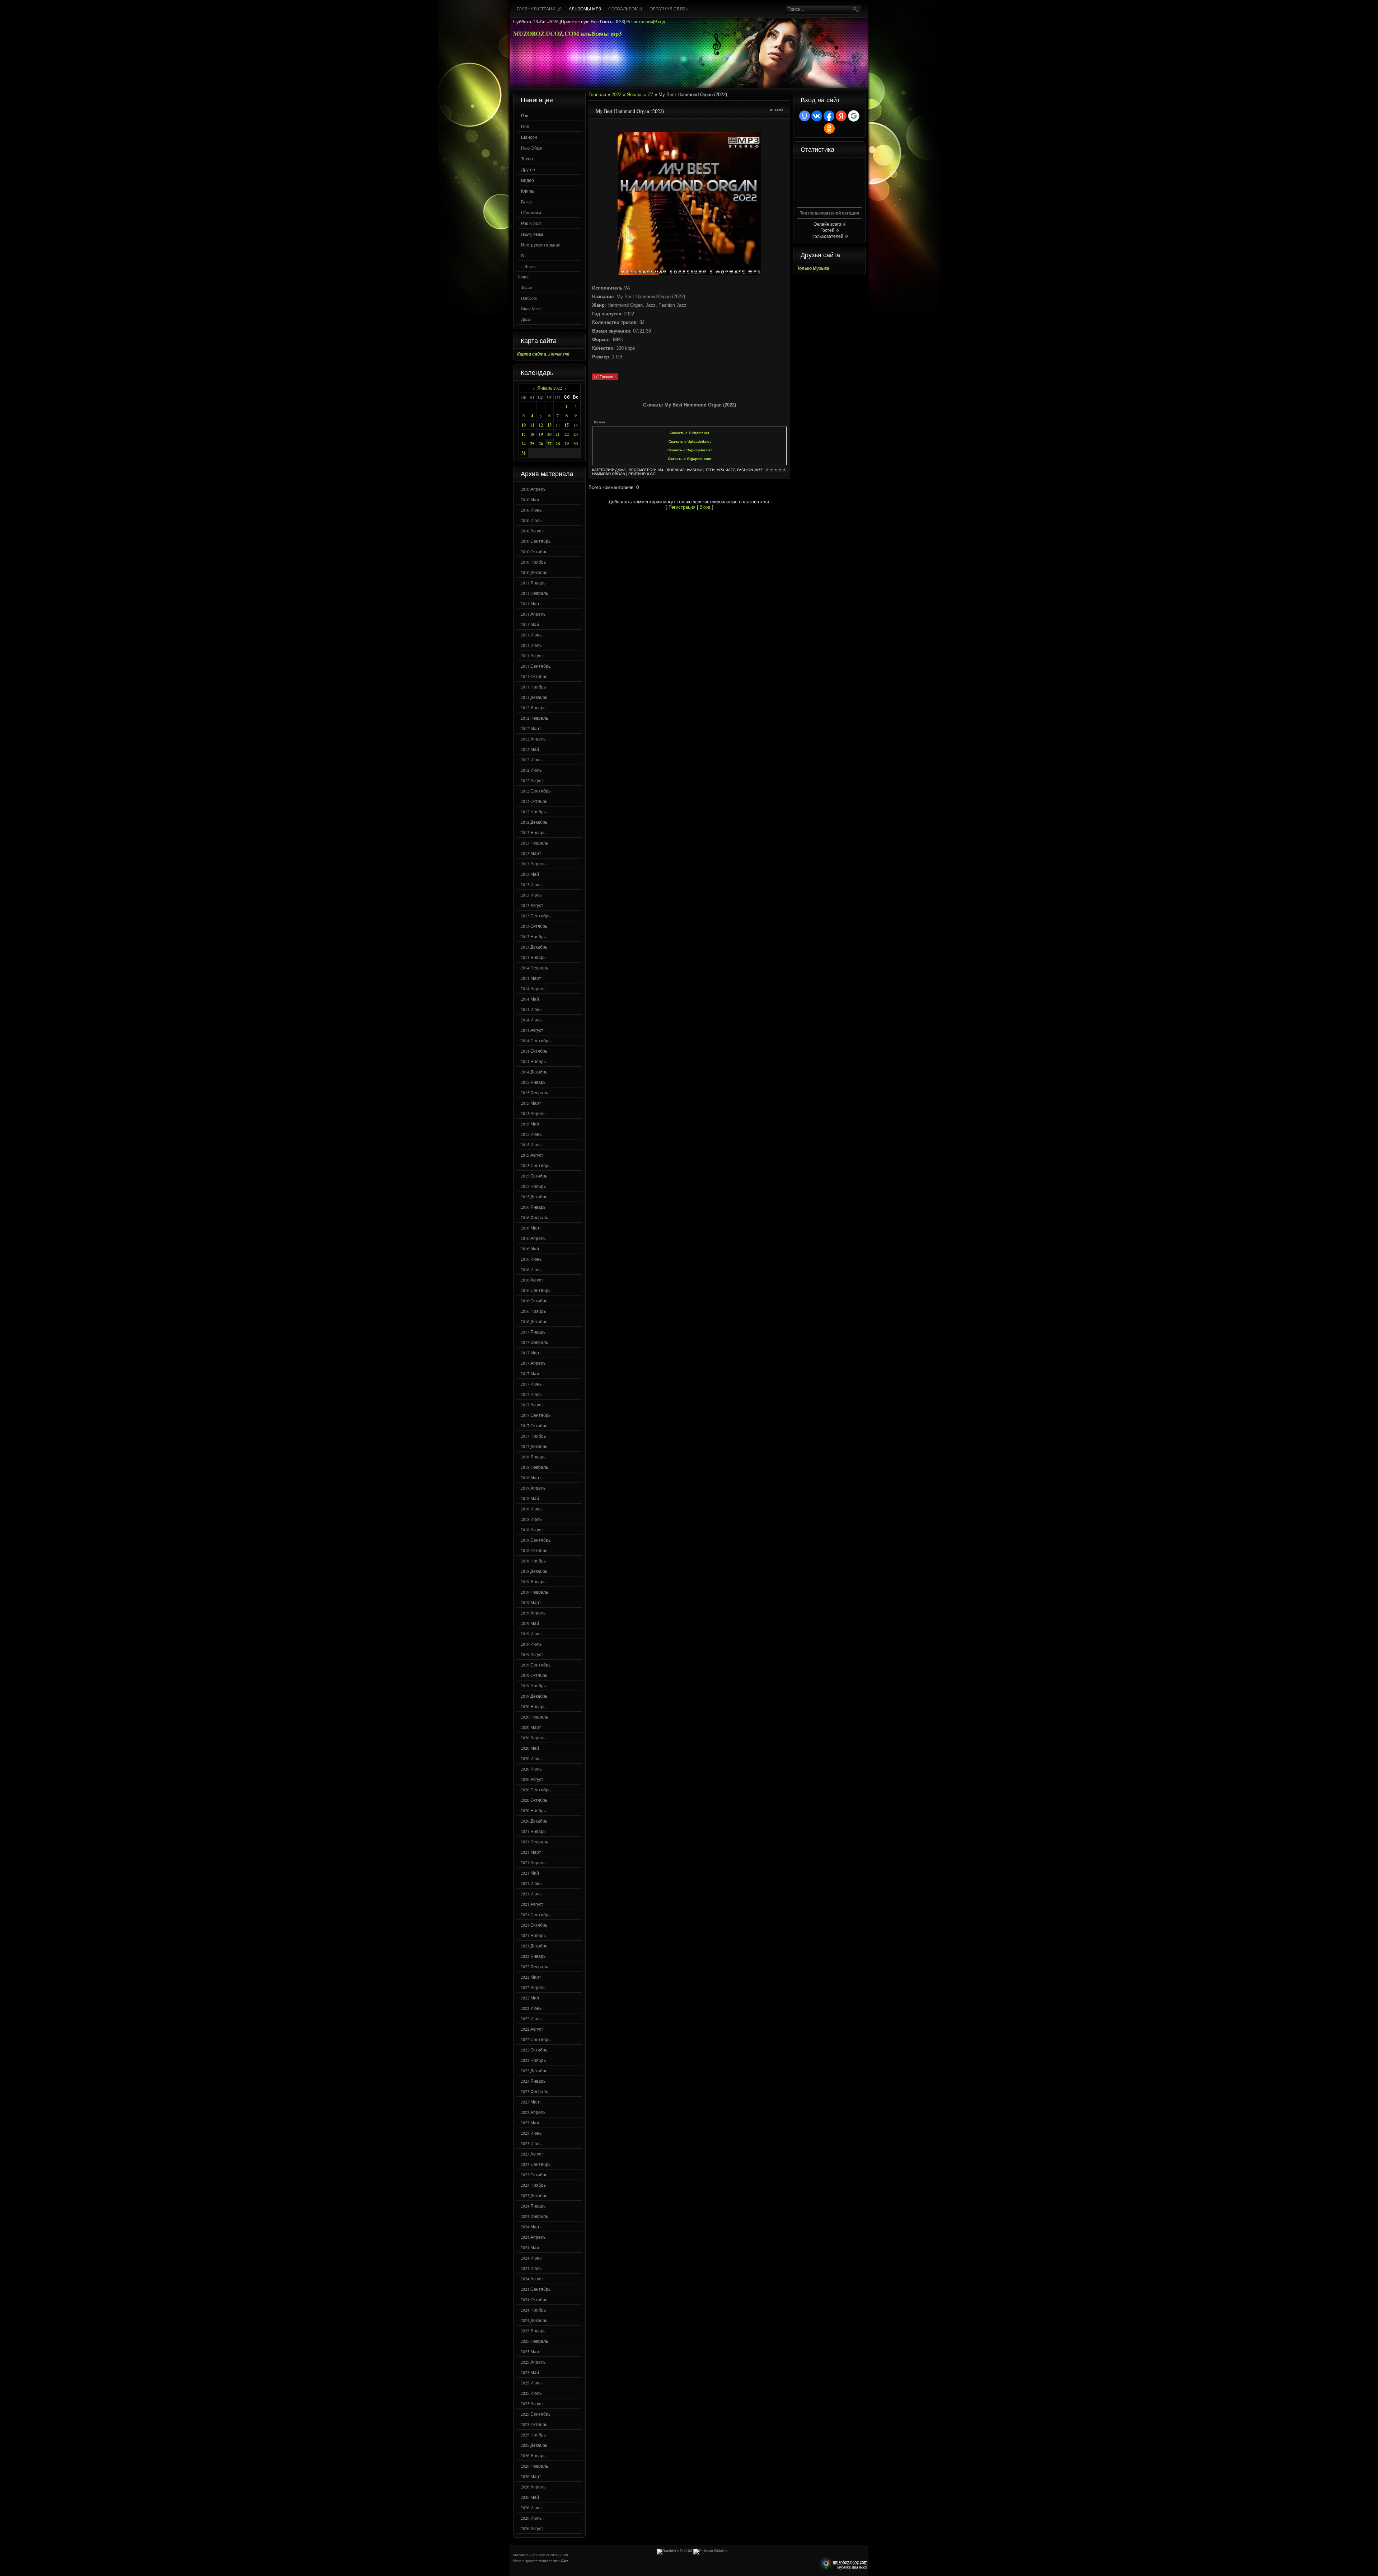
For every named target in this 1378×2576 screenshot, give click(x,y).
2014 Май (530, 999)
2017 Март (531, 1353)
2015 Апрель (533, 1113)
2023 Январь (533, 2081)
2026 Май (530, 2497)
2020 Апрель (533, 1738)
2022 (617, 95)
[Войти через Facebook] (829, 116)
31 (524, 453)
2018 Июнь (531, 1509)
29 (567, 444)
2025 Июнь (531, 2383)
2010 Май (530, 499)
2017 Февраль (534, 1342)
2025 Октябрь (534, 2424)
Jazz (731, 470)
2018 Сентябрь (536, 1540)
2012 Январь (533, 708)
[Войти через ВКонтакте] (817, 116)
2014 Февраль (534, 968)
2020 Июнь (531, 1758)
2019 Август (532, 1654)
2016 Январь (533, 1207)
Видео (528, 180)
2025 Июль (531, 2393)
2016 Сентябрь (536, 1290)
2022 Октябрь (534, 2050)
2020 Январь (533, 1706)
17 (524, 434)
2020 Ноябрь (533, 1810)
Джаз (526, 319)
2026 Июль (531, 2518)
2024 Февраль (534, 2216)
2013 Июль (531, 895)
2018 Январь (533, 1457)
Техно (527, 159)
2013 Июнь (531, 884)
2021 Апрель (533, 1862)
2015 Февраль (534, 1092)
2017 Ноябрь (533, 1436)
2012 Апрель (533, 739)
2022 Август (532, 2029)
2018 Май (530, 1498)
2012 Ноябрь (533, 812)
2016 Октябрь (534, 1301)
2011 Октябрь (534, 676)
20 (549, 434)
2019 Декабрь (534, 1696)
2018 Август (532, 1529)
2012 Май (530, 749)
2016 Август (532, 1280)
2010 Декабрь (534, 572)
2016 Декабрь (534, 1321)
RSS (620, 22)
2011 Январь (533, 583)
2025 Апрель (533, 2362)
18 (532, 434)
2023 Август (532, 2154)
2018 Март (531, 1477)
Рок (524, 116)
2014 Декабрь (534, 1072)
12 (541, 425)
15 (567, 425)
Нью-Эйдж (532, 148)
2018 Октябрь (534, 1550)
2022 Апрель (533, 1987)
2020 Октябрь (534, 1800)
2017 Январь (533, 1332)
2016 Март (531, 1228)
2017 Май (530, 1373)
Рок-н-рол (531, 223)
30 (576, 444)
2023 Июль (531, 2143)
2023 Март (531, 2102)
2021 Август (532, 1904)
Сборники (531, 212)
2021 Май (530, 1873)
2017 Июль (531, 1394)
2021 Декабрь (534, 1946)
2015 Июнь (531, 1134)
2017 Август (532, 1405)
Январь (635, 95)
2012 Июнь (531, 760)
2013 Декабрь (534, 947)
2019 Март (531, 1602)
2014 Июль (531, 1020)
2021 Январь (533, 1831)
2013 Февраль (534, 843)
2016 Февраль (534, 1217)
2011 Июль (531, 645)
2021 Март (531, 1852)
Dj (523, 255)
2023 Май (530, 2123)
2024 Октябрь (534, 2299)
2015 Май (530, 1124)
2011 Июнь (531, 635)
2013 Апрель (533, 864)
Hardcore (529, 298)
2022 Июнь (531, 2008)
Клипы (528, 191)
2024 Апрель (533, 2237)
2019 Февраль (534, 1592)
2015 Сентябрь (536, 1165)
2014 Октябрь (534, 1051)
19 (541, 434)
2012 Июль (531, 770)
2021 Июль (531, 1894)
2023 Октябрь (534, 2175)
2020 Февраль (534, 1717)
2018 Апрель (533, 1488)
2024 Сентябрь (536, 2289)
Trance (527, 287)
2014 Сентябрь (536, 1040)
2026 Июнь (531, 2507)
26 (541, 444)
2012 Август (532, 780)
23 (576, 434)
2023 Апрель (533, 2112)
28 (558, 444)
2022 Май (530, 1998)
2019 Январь (533, 1581)
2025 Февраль (534, 2341)
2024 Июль (531, 2268)
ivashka (695, 470)
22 (567, 434)
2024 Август (532, 2279)
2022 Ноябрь (533, 2060)
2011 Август (532, 655)
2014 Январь (533, 957)
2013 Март (531, 853)
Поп (525, 126)
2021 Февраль (534, 1842)
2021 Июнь (531, 1883)
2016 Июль (531, 1269)
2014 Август (532, 1030)
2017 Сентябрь (536, 1415)
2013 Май (530, 874)
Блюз (526, 202)
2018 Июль (531, 1519)
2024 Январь (533, 2206)
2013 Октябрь (534, 926)
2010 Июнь (531, 510)
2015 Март (531, 1103)
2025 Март (531, 2351)
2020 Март (531, 1727)
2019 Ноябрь (533, 1686)
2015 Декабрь (534, 1197)
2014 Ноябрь (533, 1061)
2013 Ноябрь (533, 936)
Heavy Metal (532, 234)
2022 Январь (533, 1956)
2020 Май (530, 1748)
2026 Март (531, 2476)
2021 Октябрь (534, 1925)
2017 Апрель (533, 1363)
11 (532, 425)
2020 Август (532, 1779)
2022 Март (531, 1977)
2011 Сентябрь (536, 666)
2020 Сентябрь (536, 1790)
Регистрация (640, 22)
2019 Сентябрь (536, 1665)
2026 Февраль (534, 2466)
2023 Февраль (534, 2091)
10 (524, 425)
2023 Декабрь (534, 2195)
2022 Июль (531, 2018)
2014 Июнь (531, 1009)
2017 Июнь (531, 1384)
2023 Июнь (531, 2133)
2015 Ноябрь (533, 1186)
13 (549, 425)
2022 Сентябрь (536, 2039)
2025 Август (532, 2403)
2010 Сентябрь (536, 541)
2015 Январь (533, 1082)
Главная (597, 95)
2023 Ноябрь (533, 2185)
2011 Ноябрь (533, 687)
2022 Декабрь (534, 2070)
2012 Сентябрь (536, 791)
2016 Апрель (533, 1238)
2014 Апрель (533, 988)
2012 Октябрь (534, 801)
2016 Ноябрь (533, 1311)
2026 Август (532, 2528)
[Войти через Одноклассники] (829, 128)
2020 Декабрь (534, 1821)
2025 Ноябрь (533, 2435)
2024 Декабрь (534, 2320)
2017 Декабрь (534, 1446)
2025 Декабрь (534, 2445)
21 (558, 434)
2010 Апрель (533, 489)
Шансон (529, 137)
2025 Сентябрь (536, 2414)
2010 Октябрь (534, 551)
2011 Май (530, 624)
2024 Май (530, 2247)
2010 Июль (531, 520)
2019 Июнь (531, 1633)
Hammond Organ (609, 474)
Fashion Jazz (750, 470)
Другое (528, 169)
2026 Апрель (533, 2487)
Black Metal (531, 309)
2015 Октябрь (534, 1176)
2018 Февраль (534, 1467)
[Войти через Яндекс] (841, 116)
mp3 (720, 470)
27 (549, 444)
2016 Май (530, 1249)
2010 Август (532, 531)
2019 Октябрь (534, 1675)
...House (528, 266)
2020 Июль (531, 1769)
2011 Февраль (534, 593)
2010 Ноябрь (533, 562)
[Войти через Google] (854, 116)
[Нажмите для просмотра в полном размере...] (689, 274)
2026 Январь (533, 2455)
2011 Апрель (533, 614)
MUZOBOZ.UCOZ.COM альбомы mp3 (568, 34)
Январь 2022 (550, 388)
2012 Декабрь (534, 822)
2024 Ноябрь (533, 2310)
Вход (660, 22)
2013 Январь (533, 832)
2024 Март (531, 2227)
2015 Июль (531, 1144)
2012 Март (531, 728)
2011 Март (531, 603)
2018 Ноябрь (533, 1561)
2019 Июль (531, 1644)
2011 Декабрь (534, 697)
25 (532, 444)
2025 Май (530, 2372)
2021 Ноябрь (533, 1935)
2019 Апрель (533, 1613)
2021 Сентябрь (536, 1914)
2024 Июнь (531, 2258)
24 (524, 444)
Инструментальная (541, 245)
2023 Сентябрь (536, 2164)
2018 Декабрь (534, 1571)
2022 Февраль (534, 1966)
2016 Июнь (531, 1259)
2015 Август (532, 1155)
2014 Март (531, 978)
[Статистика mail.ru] (711, 2551)
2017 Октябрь (534, 1425)
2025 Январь (533, 2331)
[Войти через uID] (805, 116)
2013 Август (532, 905)
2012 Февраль (534, 718)
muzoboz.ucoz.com (843, 2564)
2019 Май (530, 1623)
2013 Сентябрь (536, 916)
